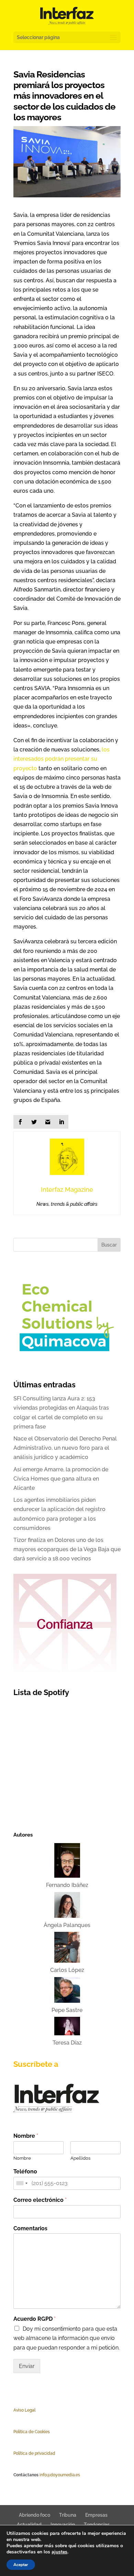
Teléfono (25, 2172)
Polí (17, 2432)
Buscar (109, 1245)
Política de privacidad (34, 2453)
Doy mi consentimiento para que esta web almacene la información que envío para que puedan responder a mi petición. (66, 2338)
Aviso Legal (24, 2410)
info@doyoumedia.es (60, 2475)
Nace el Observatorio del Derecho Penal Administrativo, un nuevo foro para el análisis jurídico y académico (65, 1448)
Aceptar (21, 2565)
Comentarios (30, 2228)
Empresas (96, 2515)
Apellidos (80, 2158)
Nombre (26, 2136)
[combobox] (22, 2183)
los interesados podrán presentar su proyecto (62, 759)
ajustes (59, 2552)
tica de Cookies (35, 2432)
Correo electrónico (40, 2200)
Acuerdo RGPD (35, 2319)
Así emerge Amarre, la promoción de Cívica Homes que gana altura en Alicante (61, 1479)
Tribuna (68, 2515)
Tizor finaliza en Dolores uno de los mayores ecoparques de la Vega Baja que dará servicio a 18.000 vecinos (67, 1549)
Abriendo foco (35, 2515)
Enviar (27, 2366)
